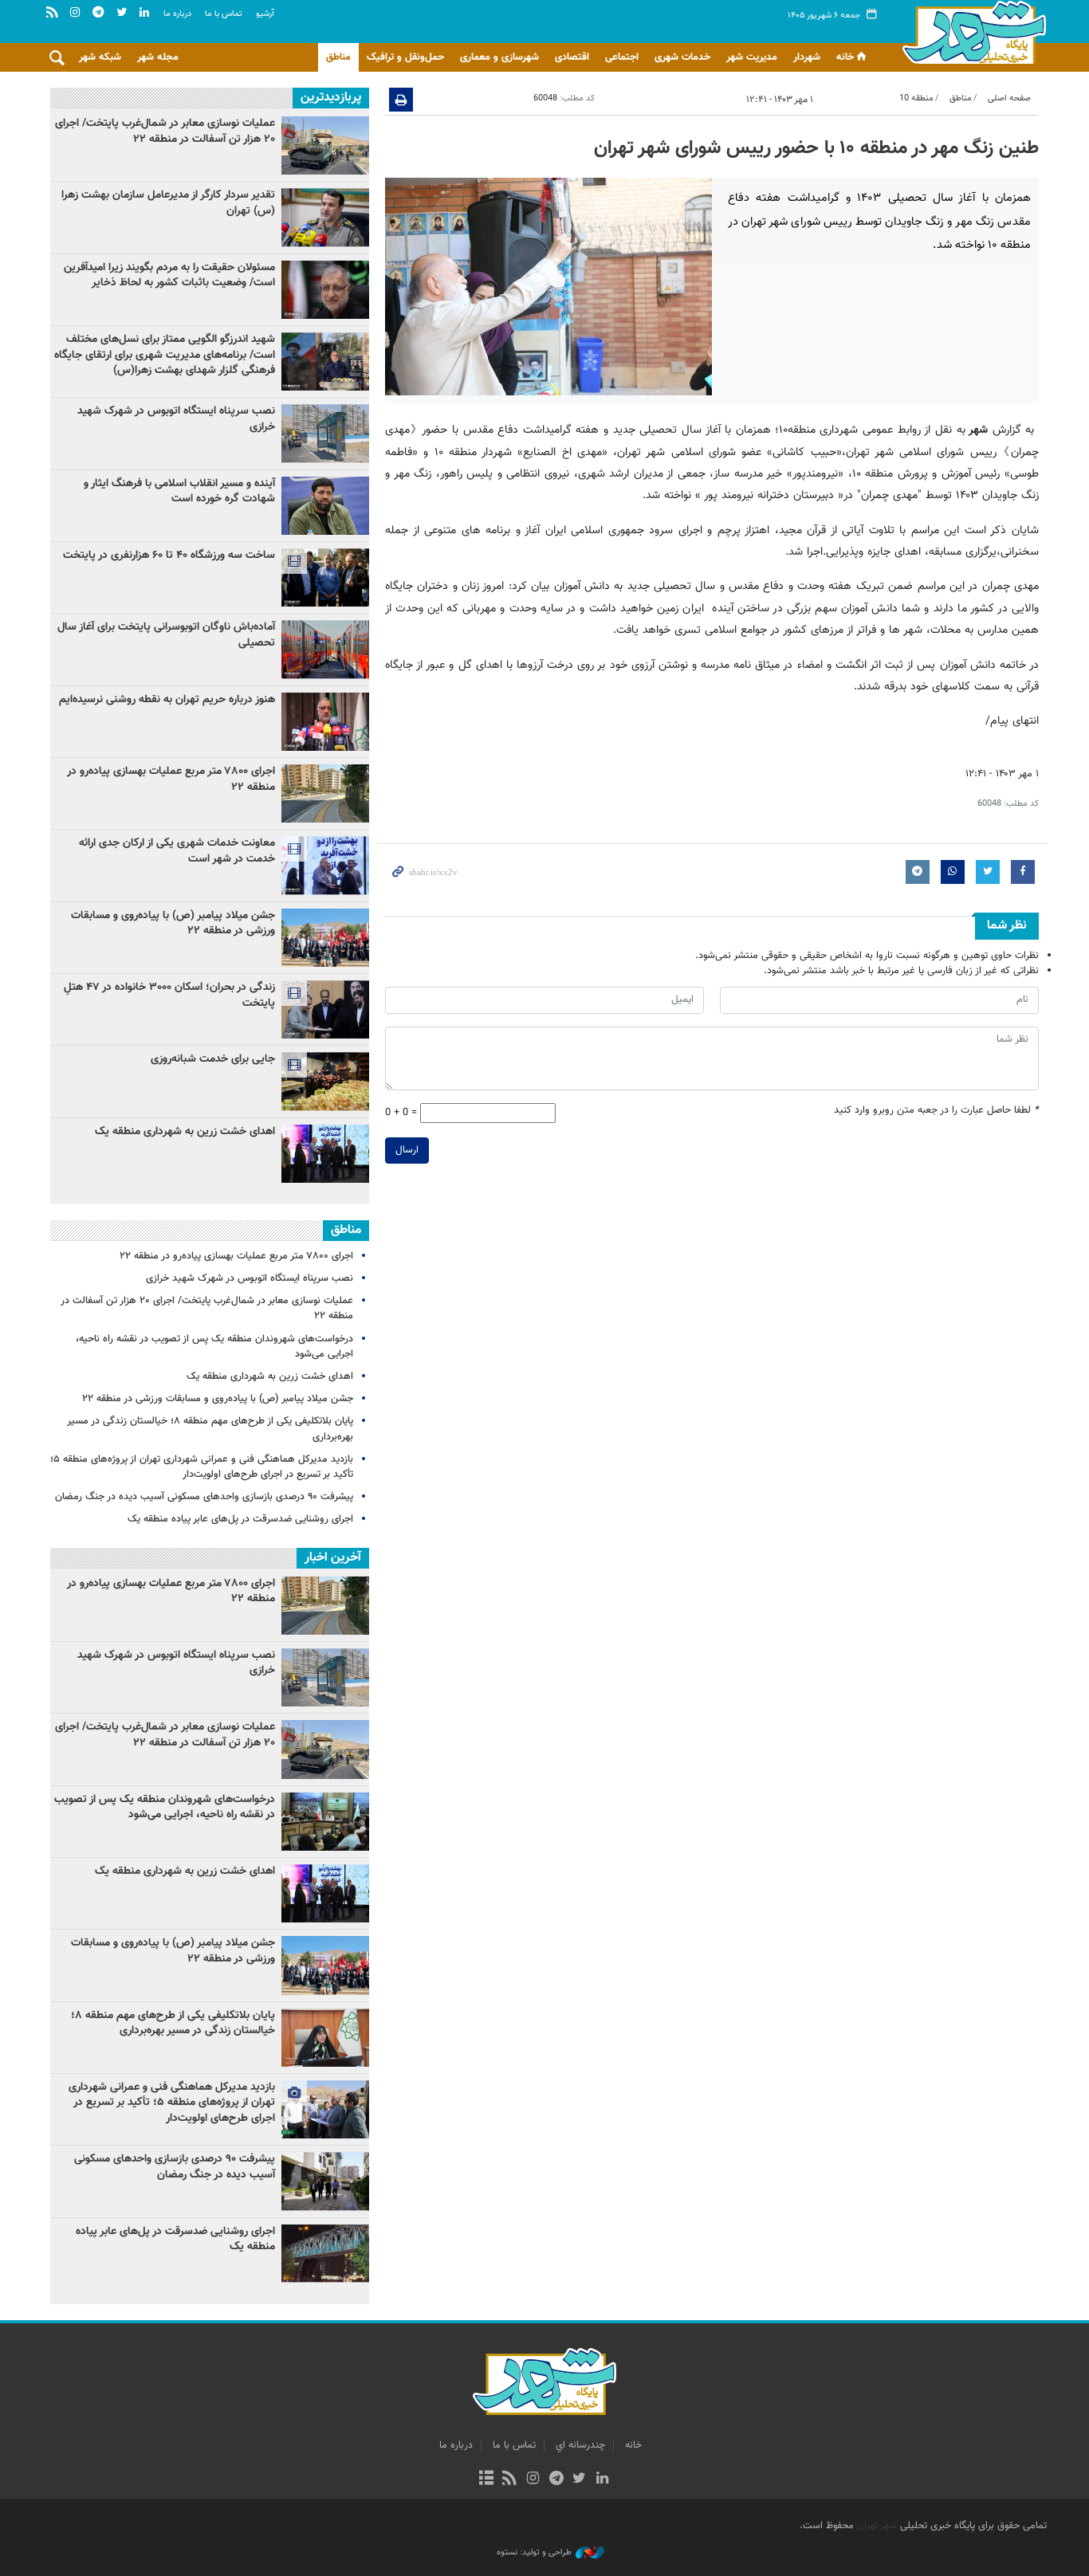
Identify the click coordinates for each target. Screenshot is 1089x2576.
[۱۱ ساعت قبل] (325, 145)
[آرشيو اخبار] (486, 2480)
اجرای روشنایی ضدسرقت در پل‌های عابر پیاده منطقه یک (240, 1519)
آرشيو (265, 14)
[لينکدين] (602, 2480)
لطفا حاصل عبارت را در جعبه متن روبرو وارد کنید (936, 1111)
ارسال (407, 1150)
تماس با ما (224, 14)
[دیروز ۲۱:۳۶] (325, 217)
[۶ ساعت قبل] (325, 793)
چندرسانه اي (580, 2445)
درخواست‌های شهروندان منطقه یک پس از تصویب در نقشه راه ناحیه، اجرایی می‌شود (214, 1347)
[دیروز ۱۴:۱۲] (325, 577)
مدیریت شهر (752, 57)
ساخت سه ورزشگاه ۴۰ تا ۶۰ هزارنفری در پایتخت (169, 556)
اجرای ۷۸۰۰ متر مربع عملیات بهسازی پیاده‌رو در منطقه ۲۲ (171, 779)
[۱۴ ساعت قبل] (325, 722)
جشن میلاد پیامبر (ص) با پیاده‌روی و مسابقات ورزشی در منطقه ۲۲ (173, 924)
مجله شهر (158, 57)
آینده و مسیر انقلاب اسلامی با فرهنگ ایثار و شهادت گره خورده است (179, 492)
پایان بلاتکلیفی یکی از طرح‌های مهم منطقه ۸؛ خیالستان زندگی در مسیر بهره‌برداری (210, 1429)
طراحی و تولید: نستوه (534, 2553)
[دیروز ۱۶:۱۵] (325, 1009)
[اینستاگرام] (533, 2480)
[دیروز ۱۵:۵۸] (325, 865)
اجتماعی (622, 57)
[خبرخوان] (510, 2480)
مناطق (338, 57)
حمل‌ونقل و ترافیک (405, 57)
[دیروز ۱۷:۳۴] (325, 938)
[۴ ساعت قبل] (325, 361)
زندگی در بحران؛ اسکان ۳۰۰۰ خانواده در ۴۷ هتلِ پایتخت (169, 995)
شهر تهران (877, 2526)
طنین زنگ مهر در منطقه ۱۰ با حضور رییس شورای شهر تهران (816, 148)
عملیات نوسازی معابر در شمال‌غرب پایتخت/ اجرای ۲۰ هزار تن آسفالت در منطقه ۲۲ (165, 132)
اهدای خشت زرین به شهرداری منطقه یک (183, 1132)
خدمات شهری (682, 57)
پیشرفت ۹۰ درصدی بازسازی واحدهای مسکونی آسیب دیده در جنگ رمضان (204, 1497)
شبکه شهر (100, 57)
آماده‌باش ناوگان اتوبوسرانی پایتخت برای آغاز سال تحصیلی (166, 635)
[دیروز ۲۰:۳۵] (325, 1154)
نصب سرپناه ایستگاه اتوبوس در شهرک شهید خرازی (176, 419)
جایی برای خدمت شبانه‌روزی (213, 1059)
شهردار (807, 57)
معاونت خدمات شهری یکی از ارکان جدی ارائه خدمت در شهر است (177, 851)
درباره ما (177, 14)
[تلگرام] (556, 2480)
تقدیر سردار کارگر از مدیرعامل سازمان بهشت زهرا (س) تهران (168, 203)
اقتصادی (572, 57)
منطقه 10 (916, 98)
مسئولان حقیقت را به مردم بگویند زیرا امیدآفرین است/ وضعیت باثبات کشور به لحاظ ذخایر (169, 276)
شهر (970, 32)
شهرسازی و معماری (499, 57)
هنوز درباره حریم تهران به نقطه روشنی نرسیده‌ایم (167, 700)
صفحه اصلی (1009, 98)
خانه (845, 57)
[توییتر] (579, 2480)
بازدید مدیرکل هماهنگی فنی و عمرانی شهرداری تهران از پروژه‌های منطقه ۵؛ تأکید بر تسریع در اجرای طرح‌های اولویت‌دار (202, 1467)
